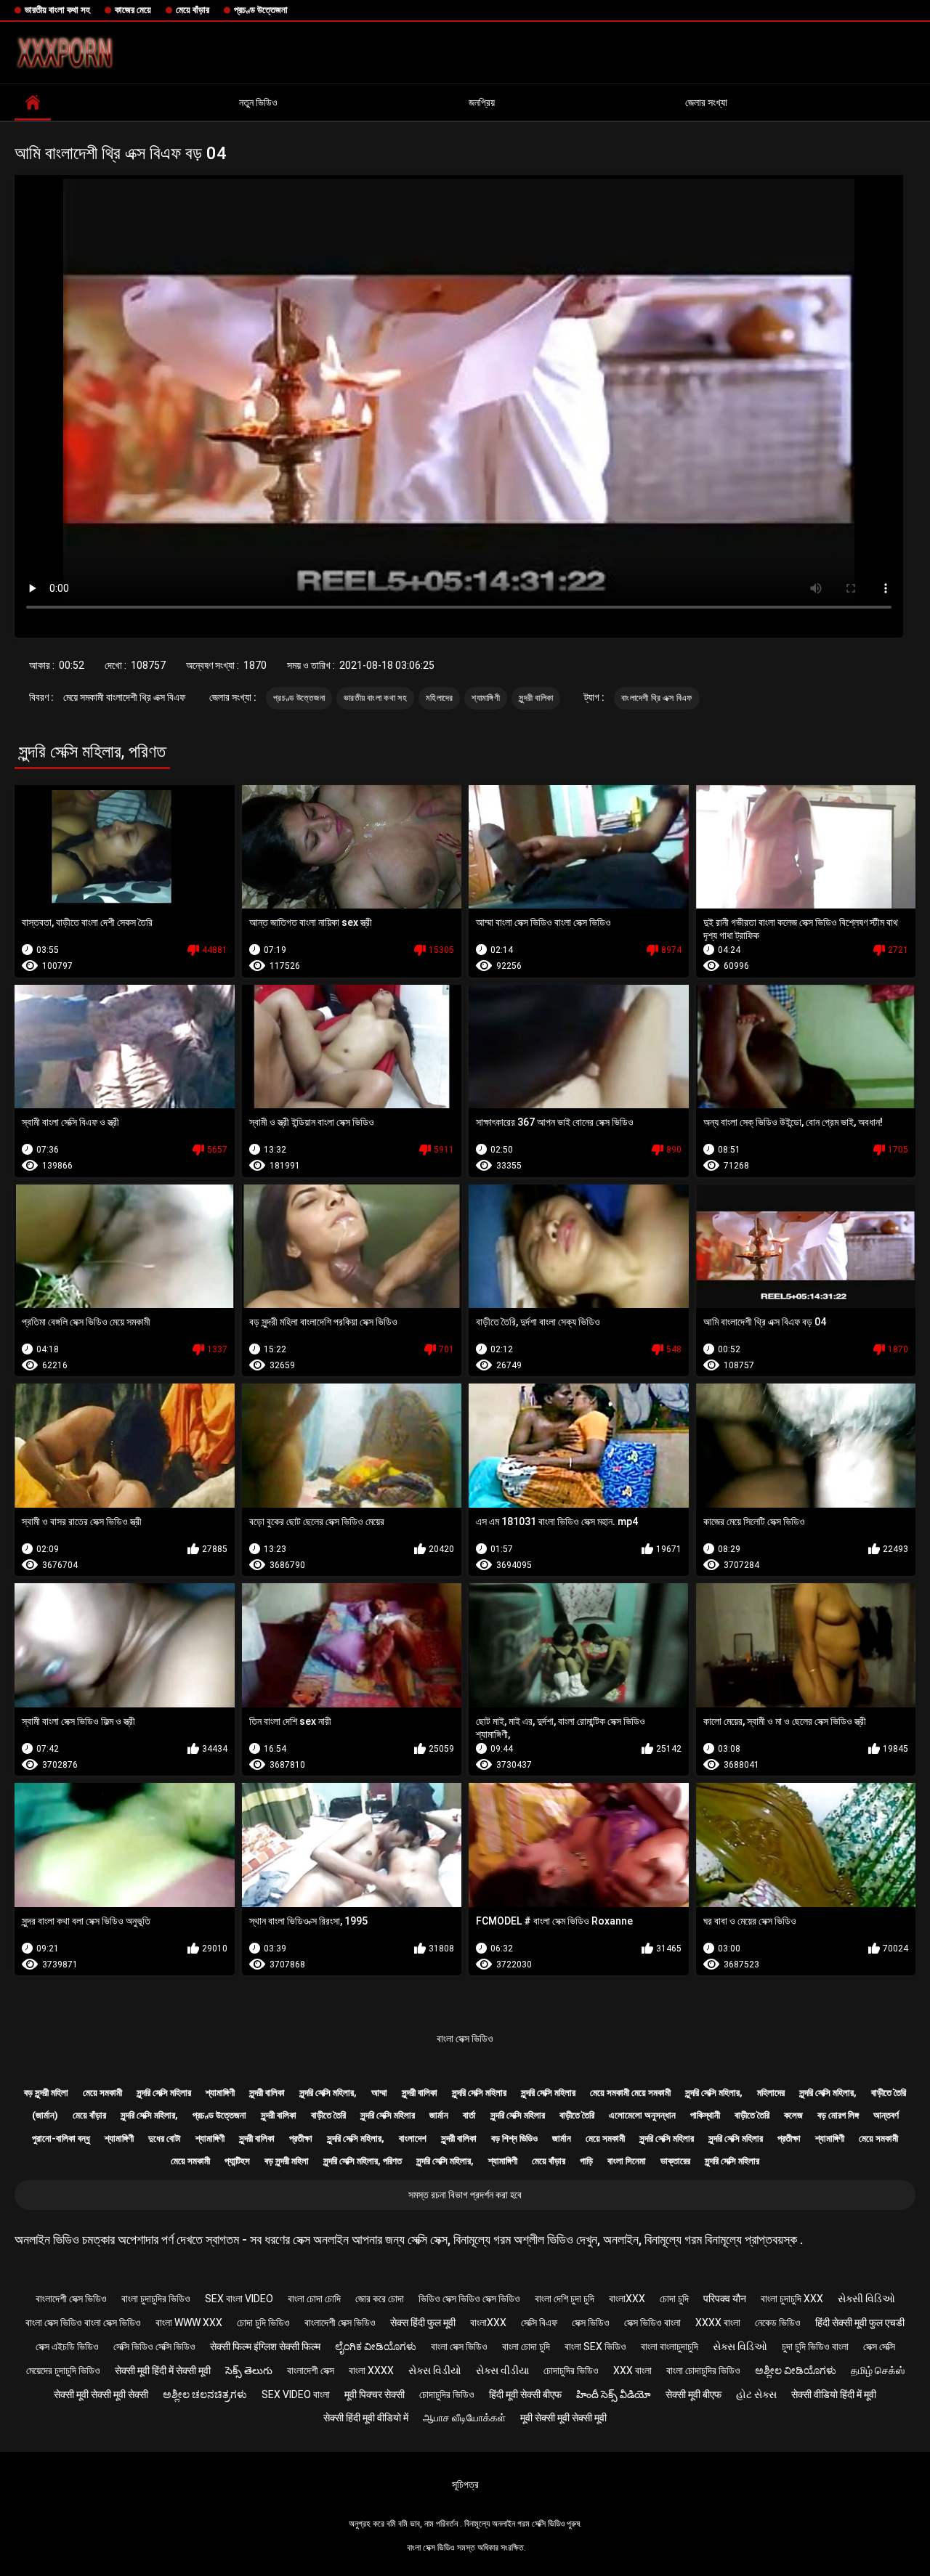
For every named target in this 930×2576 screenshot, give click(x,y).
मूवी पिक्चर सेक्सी (375, 2394)
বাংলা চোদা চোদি (314, 2299)
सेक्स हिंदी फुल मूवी (423, 2323)
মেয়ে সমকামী (102, 2093)
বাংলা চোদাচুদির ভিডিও (703, 2370)
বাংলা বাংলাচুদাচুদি (670, 2347)
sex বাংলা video (239, 2299)
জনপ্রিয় (482, 102)
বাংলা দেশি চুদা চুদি (565, 2299)
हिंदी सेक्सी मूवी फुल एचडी (860, 2323)
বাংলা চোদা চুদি (526, 2347)
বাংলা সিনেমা (627, 2161)
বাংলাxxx (627, 2299)
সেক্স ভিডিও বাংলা (652, 2323)
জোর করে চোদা (380, 2299)
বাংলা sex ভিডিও (595, 2347)
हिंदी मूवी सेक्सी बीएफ (525, 2394)
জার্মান (439, 2115)
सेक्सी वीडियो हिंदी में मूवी (834, 2394)
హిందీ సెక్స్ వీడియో (614, 2394)
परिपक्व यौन (725, 2299)
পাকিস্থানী (705, 2115)
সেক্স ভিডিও (591, 2323)
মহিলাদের (440, 698)
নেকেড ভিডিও (778, 2323)
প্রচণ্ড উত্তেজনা (261, 10)
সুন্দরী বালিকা (536, 698)
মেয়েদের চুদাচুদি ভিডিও (63, 2370)
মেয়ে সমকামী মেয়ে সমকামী (630, 2093)
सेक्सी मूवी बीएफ (694, 2394)
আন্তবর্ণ (886, 2115)
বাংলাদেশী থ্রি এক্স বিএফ (656, 698)
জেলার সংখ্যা (706, 102)
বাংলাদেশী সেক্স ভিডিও (71, 2299)
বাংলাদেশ (413, 2138)
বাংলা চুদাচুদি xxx (792, 2299)
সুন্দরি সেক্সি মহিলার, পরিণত (363, 2161)
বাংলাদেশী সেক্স (311, 2370)
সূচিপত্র (465, 2484)
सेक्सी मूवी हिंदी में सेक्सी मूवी (163, 2370)
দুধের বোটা (165, 2138)
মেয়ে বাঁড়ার (193, 10)
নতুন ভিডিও (258, 102)
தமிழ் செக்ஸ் (878, 2370)
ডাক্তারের (675, 2161)
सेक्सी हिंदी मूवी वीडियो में (366, 2418)
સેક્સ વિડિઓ (740, 2347)
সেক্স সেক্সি (879, 2347)
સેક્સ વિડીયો (435, 2370)
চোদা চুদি (674, 2299)
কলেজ (793, 2115)
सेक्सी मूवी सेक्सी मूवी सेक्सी (101, 2394)
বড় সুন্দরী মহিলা (46, 2093)
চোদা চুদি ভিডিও (263, 2323)
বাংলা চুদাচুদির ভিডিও (156, 2299)
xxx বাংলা (632, 2370)
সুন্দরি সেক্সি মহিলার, (328, 2093)
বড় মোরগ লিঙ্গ (838, 2115)
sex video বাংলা (296, 2394)
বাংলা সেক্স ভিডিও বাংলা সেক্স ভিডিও (83, 2323)
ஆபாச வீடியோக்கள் (464, 2418)
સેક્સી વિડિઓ (866, 2299)
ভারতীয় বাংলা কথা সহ (57, 10)
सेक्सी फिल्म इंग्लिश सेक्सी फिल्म (265, 2347)
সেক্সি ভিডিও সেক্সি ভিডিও (154, 2347)
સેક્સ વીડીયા (502, 2370)
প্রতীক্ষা (301, 2138)
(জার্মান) (45, 2115)
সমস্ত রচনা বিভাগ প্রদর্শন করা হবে (465, 2195)
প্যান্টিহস (237, 2161)
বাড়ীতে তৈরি (889, 2093)
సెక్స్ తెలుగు (249, 2370)
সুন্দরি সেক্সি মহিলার (164, 2093)
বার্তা (469, 2115)
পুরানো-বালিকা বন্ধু (61, 2138)
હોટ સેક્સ (756, 2394)
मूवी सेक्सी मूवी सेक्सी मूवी (563, 2418)
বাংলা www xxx (189, 2323)
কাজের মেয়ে (133, 10)
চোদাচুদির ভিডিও (571, 2370)
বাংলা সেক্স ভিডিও (465, 2039)
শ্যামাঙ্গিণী (486, 698)
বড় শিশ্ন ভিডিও (514, 2138)
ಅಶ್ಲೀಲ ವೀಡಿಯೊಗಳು (796, 2370)
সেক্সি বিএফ (539, 2323)
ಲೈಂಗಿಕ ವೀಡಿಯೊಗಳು (376, 2347)
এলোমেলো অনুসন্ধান (642, 2115)
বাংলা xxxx (371, 2370)
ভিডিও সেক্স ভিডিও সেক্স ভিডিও (469, 2299)
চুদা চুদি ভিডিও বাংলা (815, 2347)
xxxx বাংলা (718, 2323)
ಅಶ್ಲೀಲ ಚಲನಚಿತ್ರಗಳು (205, 2394)
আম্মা (379, 2093)
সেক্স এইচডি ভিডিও (67, 2347)
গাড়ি (586, 2161)
